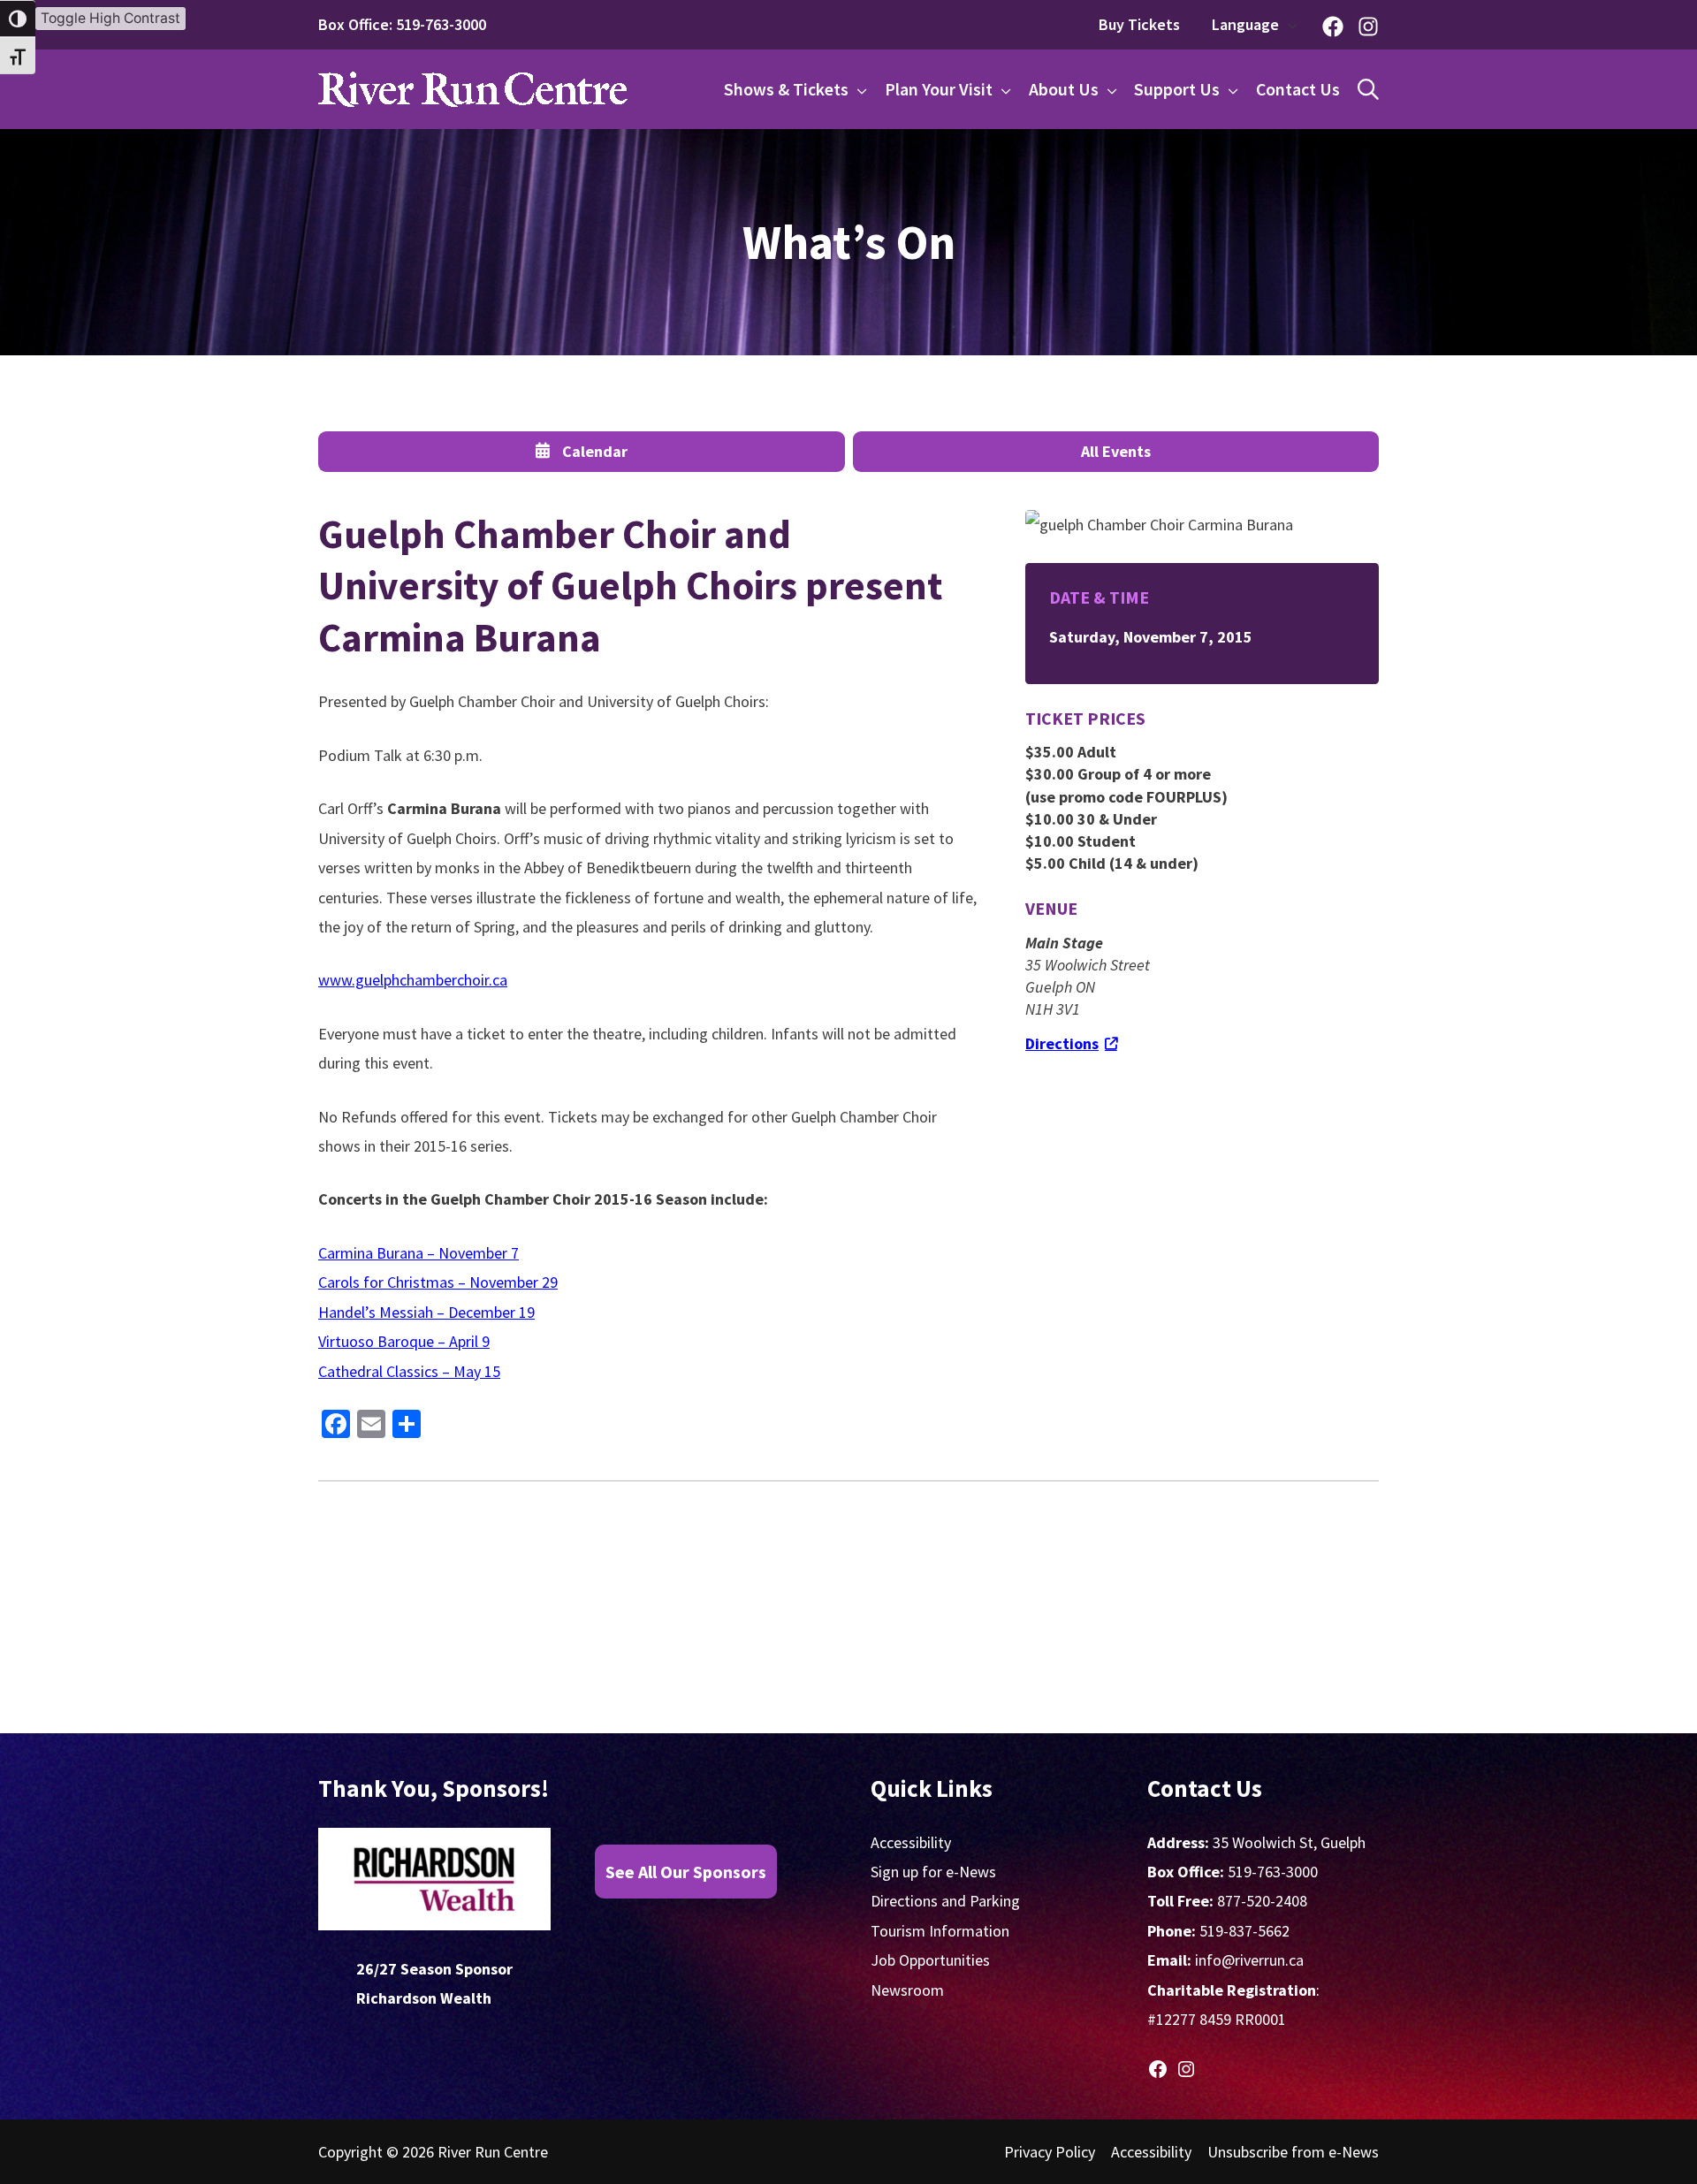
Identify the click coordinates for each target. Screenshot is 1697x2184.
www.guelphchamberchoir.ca (413, 980)
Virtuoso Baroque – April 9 (404, 1341)
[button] (1288, 25)
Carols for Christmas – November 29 (438, 1282)
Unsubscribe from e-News (1293, 2152)
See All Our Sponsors (686, 1872)
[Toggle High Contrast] (18, 19)
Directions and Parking (945, 1901)
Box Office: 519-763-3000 (402, 24)
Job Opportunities (930, 1960)
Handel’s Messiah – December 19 (426, 1312)
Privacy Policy (1050, 2152)
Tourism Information (940, 1931)
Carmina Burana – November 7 (419, 1253)
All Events (1116, 451)
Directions (1062, 1043)
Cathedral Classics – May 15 (409, 1371)
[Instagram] (1368, 27)
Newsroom (907, 1990)
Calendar (595, 451)
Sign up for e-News (933, 1872)
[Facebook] (1333, 27)
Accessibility (911, 1842)
